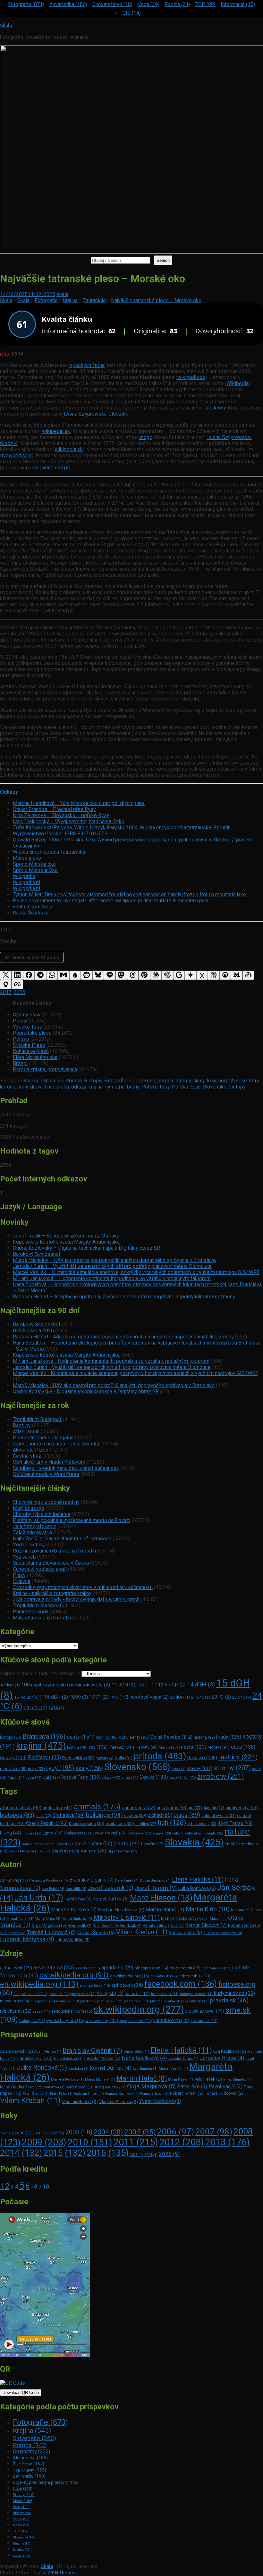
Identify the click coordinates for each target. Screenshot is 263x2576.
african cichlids (21, 1808)
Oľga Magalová (49, 1925)
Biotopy (93, 1081)
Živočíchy (29, 2464)
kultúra (77, 1748)
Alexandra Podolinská (49, 1880)
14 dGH (201, 1684)
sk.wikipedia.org (139, 2009)
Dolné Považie (172, 1737)
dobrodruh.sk (194, 1976)
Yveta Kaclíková (160, 2101)
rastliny (238, 1757)
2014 (21, 2153)
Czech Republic (47, 1823)
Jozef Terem (156, 1888)
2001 (39, 2133)
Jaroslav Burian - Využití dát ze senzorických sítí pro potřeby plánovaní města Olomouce (112, 1367)
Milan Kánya (181, 2079)
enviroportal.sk (95, 1986)
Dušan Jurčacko (155, 1880)
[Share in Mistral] (237, 975)
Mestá (22, 2501)
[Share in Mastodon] (121, 975)
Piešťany (44, 1757)
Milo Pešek (208, 2079)
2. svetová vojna (147, 1697)
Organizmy (31, 2452)
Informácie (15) (238, 4)
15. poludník (28, 1697)
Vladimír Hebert (80, 2101)
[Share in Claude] (156, 975)
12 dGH (147, 1685)
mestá (193, 1747)
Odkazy (9, 792)
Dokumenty (22, 2556)
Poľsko (21, 1039)
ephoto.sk (127, 1985)
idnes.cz (137, 1993)
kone (150, 1081)
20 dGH (180, 1697)
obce (243, 1747)
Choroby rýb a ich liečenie (42, 1514)
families (146, 1824)
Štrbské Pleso (29, 1045)
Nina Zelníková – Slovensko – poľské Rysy (61, 815)
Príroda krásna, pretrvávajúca (45, 1069)
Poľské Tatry (156, 1087)
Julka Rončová (197, 1889)
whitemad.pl (55, 468)
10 (46, 2187)
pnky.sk (199, 2001)
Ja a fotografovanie (35, 1526)
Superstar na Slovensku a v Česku (51, 1563)
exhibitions (120, 1823)
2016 (108, 2153)
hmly (23, 1087)
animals (97, 1807)
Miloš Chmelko (238, 2079)
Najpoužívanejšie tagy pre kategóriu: (41, 1673)
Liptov (53, 1833)
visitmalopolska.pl (33, 907)
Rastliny (22, 1425)
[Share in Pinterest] (144, 975)
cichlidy (107, 1737)
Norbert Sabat (79, 2087)
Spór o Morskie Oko (35, 870)
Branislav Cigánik (91, 1880)
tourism (93, 1851)
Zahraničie (52, 1081)
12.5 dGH (172, 1685)
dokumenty (134, 1737)
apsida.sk (117, 1968)
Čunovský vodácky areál (40, 1569)
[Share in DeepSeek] (225, 975)
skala (62, 294)
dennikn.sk (164, 1976)
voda (34, 1777)
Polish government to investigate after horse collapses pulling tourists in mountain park (111, 901)
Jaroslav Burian (183, 2059)
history (32, 1833)
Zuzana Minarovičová (223, 1933)
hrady (229, 1737)
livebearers (77, 1833)
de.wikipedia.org (130, 1976)
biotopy (237, 1087)
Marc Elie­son (161, 1898)
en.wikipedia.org (39, 1984)
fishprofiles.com (30, 1994)
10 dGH (10, 1685)
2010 (90, 2142)
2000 (23, 2133)
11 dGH (123, 1685)
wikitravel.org (102, 2021)
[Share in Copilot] (248, 975)
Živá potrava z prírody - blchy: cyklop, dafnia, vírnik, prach (76, 1599)
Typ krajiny (30, 2470)
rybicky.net (16, 2011)
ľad (190, 1778)
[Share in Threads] (133, 975)
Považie (152, 1844)
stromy (183, 1081)
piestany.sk (136, 2001)
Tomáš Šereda (96, 1933)
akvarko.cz (88, 1968)
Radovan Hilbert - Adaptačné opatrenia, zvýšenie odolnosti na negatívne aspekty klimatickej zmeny (123, 1337)
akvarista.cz (54, 1967)
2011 (136, 2142)
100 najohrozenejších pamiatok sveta (66, 1685)
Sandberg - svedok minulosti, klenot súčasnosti (66, 1468)
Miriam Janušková (47, 2087)
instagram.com (196, 1994)
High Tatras (236, 1823)
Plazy (19, 1575)
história (204, 1737)
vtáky (51, 1777)
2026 (169, 2154)
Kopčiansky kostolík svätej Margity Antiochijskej (67, 1242)
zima (130, 1777)
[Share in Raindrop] (75, 975)
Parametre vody (31, 1612)
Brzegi (20, 1063)
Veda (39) (148, 4)
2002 (56, 2133)
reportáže (13, 1769)
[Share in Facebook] (29, 975)
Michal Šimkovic (77, 1919)
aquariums (172, 1808)
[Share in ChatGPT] (167, 975)
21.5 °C (201, 1697)
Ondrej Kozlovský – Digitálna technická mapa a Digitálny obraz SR (86, 1248)
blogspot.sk (185, 1968)
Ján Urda (39, 1898)
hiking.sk (110, 1993)
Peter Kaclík (79, 1926)
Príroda (74, 1081)
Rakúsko (202, 1758)
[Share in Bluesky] (98, 975)
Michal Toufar (20, 1919)
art (195, 1808)
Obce (23, 2489)
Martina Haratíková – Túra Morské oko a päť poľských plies (79, 803)
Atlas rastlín (26, 1432)
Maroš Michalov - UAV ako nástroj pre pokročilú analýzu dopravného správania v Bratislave (114, 1385)
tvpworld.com (17, 456)
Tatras (69, 1851)
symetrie (115, 1087)
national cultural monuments (198, 1833)
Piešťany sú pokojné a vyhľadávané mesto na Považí (72, 1520)
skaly (199, 1081)
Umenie (22, 2543)
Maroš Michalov (100, 2079)
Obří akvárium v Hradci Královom (49, 1462)
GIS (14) (132, 13)
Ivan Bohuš (53, 1889)
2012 (6, 992)
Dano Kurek (127, 1880)
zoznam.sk (204, 2021)
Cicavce (22, 1581)
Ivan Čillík (76, 1889)
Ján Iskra (78, 2069)
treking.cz (32, 2021)
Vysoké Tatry (27, 1027)
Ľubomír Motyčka (27, 1939)
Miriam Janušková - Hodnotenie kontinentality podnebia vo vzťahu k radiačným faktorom (111, 1361)
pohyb (105, 1758)
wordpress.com (136, 2021)
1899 (79, 1697)
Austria (214, 1808)
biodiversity (242, 1808)
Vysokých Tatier (87, 365)
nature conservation (42, 1844)
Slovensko (215, 1087)
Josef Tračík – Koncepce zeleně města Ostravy (66, 1236)
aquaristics (139, 1808)
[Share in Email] (64, 975)
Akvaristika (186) (68, 4)
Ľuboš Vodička (72, 1940)
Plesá (19, 1021)
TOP (20, 2531)
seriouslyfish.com (72, 2011)
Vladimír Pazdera (119, 2101)
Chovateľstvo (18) (112, 4)
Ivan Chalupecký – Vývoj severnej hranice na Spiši (68, 821)
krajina (96, 1087)
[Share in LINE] (110, 975)
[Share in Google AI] (179, 975)
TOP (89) (205, 4)
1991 (7, 2133)
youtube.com (171, 2020)
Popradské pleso (32, 1033)
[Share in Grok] (202, 975)
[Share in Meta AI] (17, 985)
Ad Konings (14, 1880)
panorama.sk (65, 2001)
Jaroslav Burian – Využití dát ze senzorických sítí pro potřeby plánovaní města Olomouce (112, 1266)
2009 (44, 2142)
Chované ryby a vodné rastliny (46, 1502)
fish (172, 1822)
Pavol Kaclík (225, 2087)
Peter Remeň (105, 1926)
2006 (176, 2132)
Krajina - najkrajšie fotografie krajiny (52, 1593)
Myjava (162, 1833)
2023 (136, 2155)
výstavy (111, 1778)
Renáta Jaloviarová (163, 1925)
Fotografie (115, 1081)
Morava (219, 1747)
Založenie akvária (32, 1532)
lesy (212, 1081)
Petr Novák (130, 1926)
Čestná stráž (27, 1456)
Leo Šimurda (145, 2069)
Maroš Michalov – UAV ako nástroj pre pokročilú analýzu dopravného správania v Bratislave (114, 1260)
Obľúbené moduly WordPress (46, 1474)
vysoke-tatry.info (65, 2021)
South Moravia (25, 1851)
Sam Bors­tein (13, 1933)
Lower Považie (111, 1833)
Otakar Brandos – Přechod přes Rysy (54, 809)
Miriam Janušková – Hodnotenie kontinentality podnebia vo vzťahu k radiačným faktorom (112, 1278)
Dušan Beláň (136, 2052)
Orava (72, 1844)
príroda (165, 1081)
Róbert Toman (244, 1925)
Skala (6, 26)
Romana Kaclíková (122, 2094)
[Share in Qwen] (6, 985)
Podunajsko (78, 1758)
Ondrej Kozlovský (110, 2087)
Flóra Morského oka (35, 1057)
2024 (151, 2155)
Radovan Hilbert (89, 2094)
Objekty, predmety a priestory (46, 2482)
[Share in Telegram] (40, 975)
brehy (133, 1087)
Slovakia (194, 1842)
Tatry (16, 1777)
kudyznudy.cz (234, 1993)
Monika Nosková (179, 1918)
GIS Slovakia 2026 (33, 1331)
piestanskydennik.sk (101, 2001)
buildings (104, 1815)
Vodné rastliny (29, 1545)
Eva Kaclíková (230, 2051)
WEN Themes (62, 2573)
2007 (214, 2132)
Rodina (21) (177, 4)
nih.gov (40, 2001)
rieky (36, 1769)
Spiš (195, 1087)
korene (8, 1087)
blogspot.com (152, 1968)
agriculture (58, 1808)
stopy (146, 437)
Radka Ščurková (31, 913)
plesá (63, 1087)
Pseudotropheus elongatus (43, 1438)
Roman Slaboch (206, 1925)
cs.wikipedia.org (74, 1975)
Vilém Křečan (142, 1932)
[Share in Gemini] (191, 975)
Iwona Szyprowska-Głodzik (95, 414)
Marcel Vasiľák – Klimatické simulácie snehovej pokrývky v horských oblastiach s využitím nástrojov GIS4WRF (136, 1272)
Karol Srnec (78, 1899)
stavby (199, 1768)
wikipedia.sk (191, 377)
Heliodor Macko (102, 2058)
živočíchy (221, 1776)
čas (176, 1778)
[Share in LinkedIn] (17, 975)
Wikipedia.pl (26, 882)
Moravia (141, 1833)
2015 (20, 992)
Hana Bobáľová (68, 2059)
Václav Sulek (185, 1933)
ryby (60, 1768)
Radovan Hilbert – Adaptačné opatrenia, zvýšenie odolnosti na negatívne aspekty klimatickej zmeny (124, 1297)
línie (50, 1087)
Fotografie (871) (26, 4)
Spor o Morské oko (34, 864)
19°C (117, 1697)
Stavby (24, 2495)
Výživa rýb (24, 1557)
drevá (36, 1087)
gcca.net (59, 1994)
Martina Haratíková (121, 1910)
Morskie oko (27, 858)
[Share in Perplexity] (214, 975)
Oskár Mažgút (213, 1919)
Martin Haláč (165, 1909)
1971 (99, 1697)
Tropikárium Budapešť (37, 1419)
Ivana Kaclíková (144, 2058)
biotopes (17, 1815)
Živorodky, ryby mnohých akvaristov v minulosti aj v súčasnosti (83, 1587)
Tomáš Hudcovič (51, 1932)
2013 (228, 2142)
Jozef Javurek (110, 1888)
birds (43, 1816)
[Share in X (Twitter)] (6, 975)
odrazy (79, 1087)
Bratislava (44, 1737)
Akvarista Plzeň (31, 1450)
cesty (32, 468)
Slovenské (24, 2537)
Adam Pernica (48, 2052)
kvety (220, 408)
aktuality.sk (16, 1968)
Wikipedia (238, 383)
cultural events (219, 1816)
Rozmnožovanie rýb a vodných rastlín (54, 1551)
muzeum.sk (15, 2001)
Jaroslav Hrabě (222, 2058)
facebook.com (181, 1984)
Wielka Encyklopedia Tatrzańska (49, 852)
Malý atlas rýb (29, 1508)
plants (127, 1843)
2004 (108, 2132)
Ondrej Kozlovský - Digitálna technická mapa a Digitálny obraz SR (86, 1392)
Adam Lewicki (17, 2051)
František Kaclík (34, 2058)
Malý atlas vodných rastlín (42, 1618)
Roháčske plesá (31, 1051)
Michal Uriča (47, 1919)
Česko (154, 1777)
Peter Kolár (61, 2094)
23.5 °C (242, 1697)
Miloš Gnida (14, 2087)
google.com (83, 1994)
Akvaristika (30, 2458)
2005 (140, 2132)
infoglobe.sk (165, 1994)
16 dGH (56, 1697)
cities (187, 1815)
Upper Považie (122, 1851)
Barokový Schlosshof (37, 1254)
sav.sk (41, 2012)
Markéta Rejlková (74, 1910)
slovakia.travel (205, 2011)
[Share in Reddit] (87, 975)
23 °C (221, 1697)
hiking (11, 1833)
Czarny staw (27, 1015)
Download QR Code (21, 2393)
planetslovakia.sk (169, 2001)
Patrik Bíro (192, 2087)
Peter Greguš (36, 2094)
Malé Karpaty (142, 1747)
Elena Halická (198, 1879)
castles (135, 1815)
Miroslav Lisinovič (127, 1918)
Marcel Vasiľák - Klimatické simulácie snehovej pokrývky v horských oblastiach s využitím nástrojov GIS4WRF (136, 1373)
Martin (168, 1747)
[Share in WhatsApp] (52, 975)
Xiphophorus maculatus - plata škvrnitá (56, 1444)
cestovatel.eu (216, 1968)
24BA (56, 1708)
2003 (79, 2132)
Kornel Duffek (111, 1899)
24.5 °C (35, 1708)
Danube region (87, 1823)
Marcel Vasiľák (173, 2069)
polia (124, 1758)
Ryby (21, 2507)
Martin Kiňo (208, 1909)
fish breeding (203, 1824)
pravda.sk (229, 2000)
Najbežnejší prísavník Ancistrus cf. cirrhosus (62, 1539)
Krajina (30, 1081)
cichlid (160, 1815)
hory (223, 1081)
